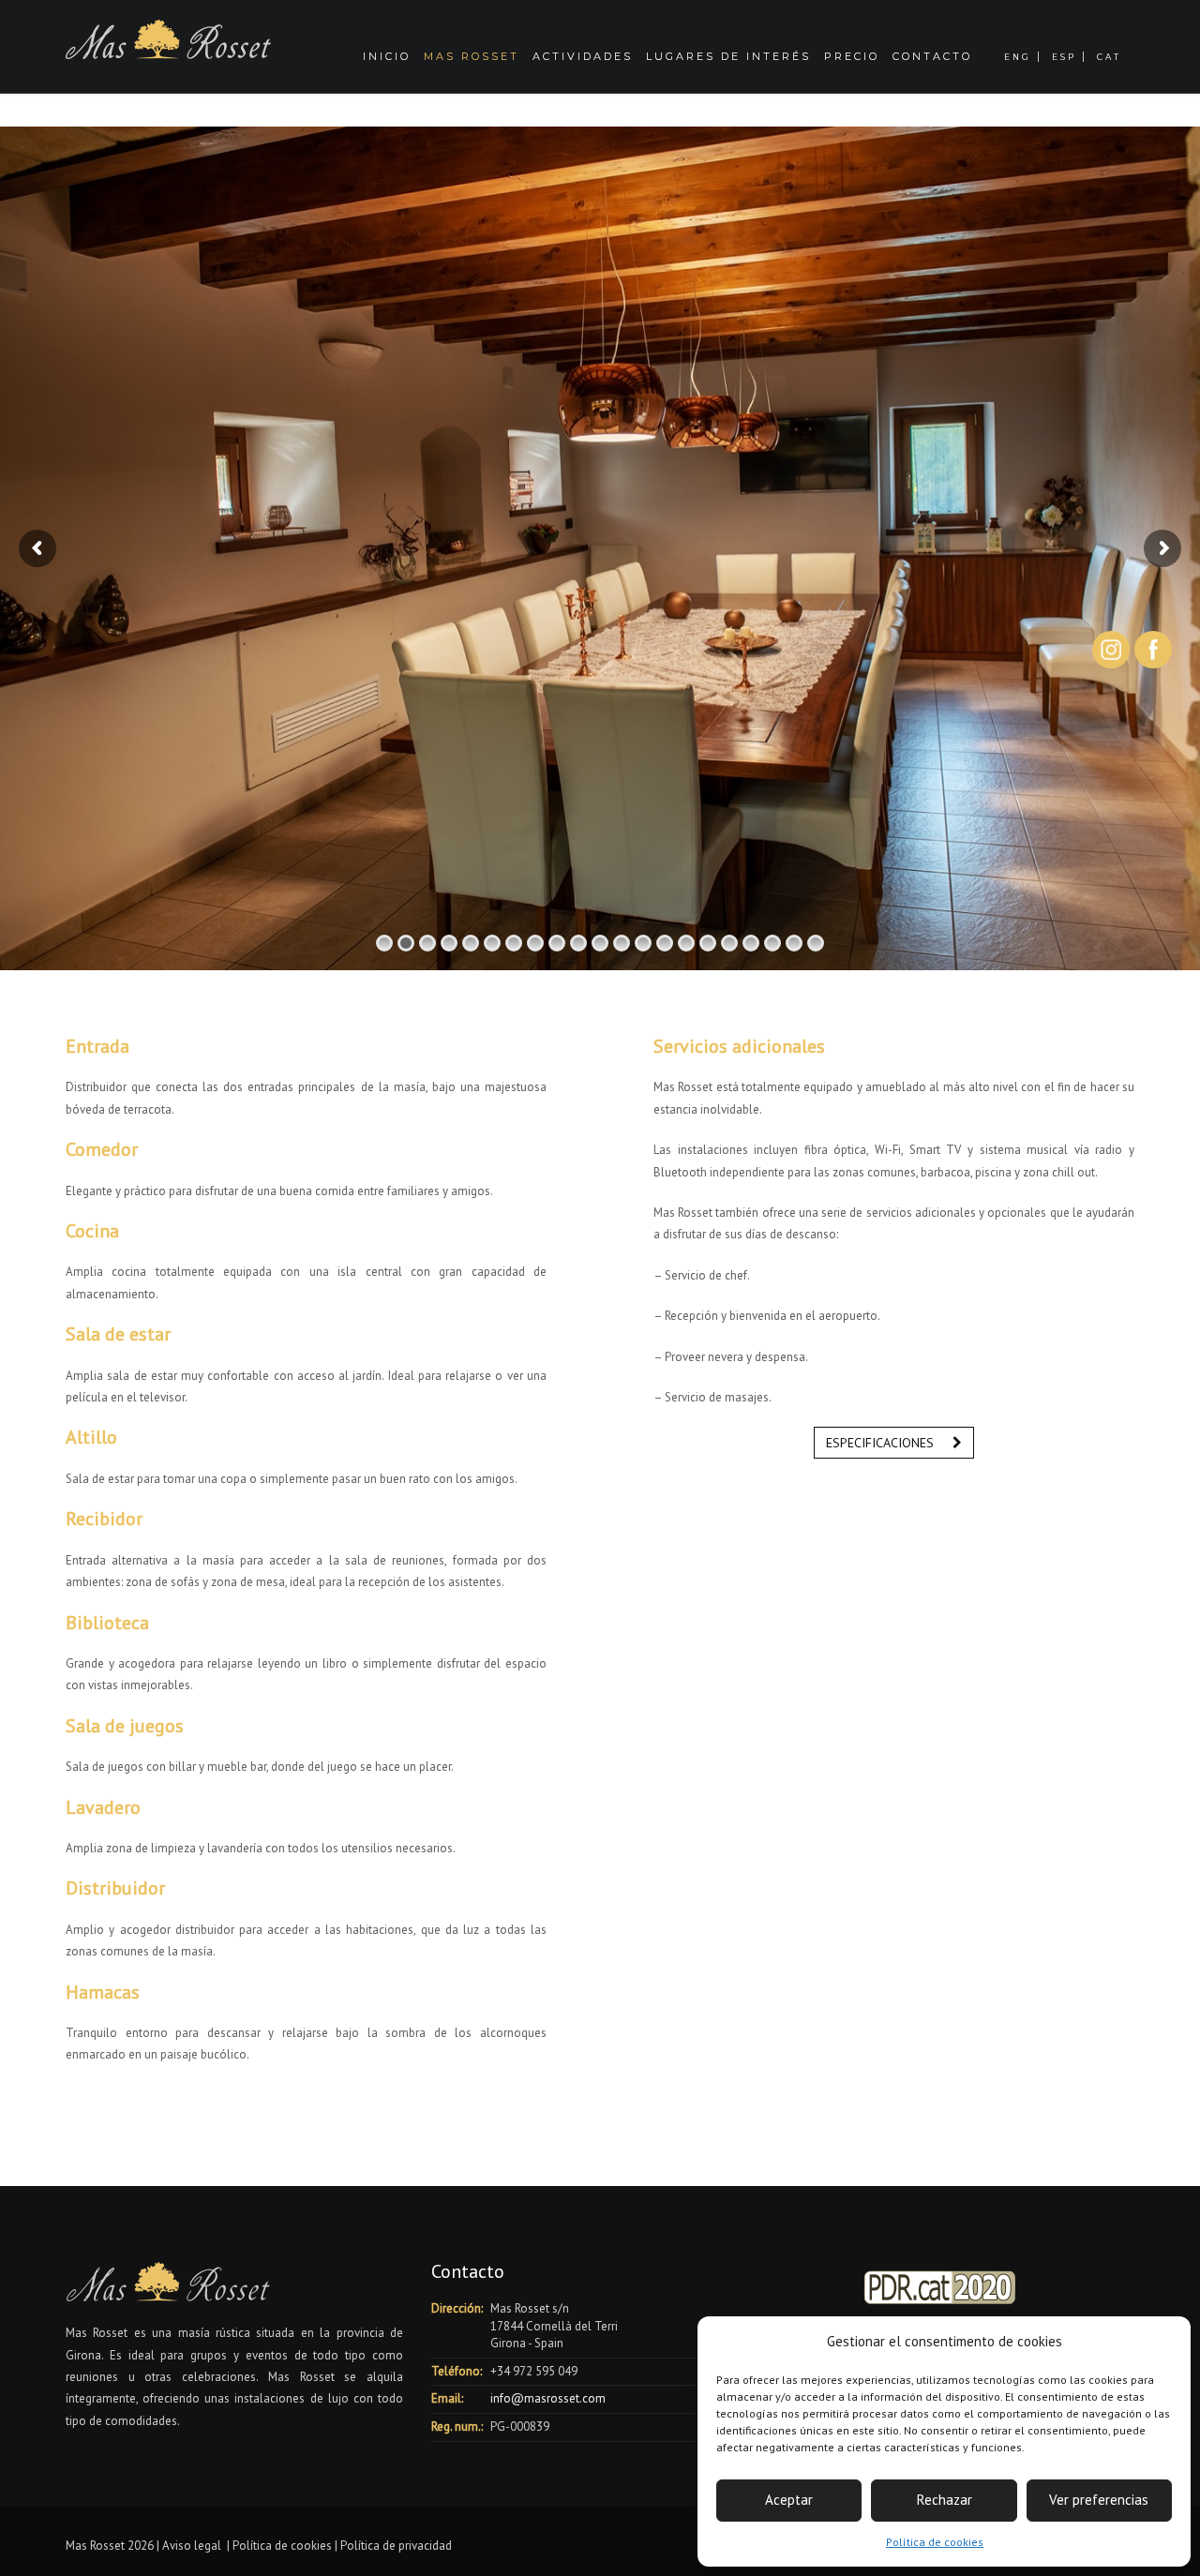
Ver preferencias (1099, 2500)
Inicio (387, 56)
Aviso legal (192, 2546)
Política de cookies (935, 2542)
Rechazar (945, 2500)
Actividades (583, 56)
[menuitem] (1021, 47)
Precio (852, 56)
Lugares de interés (728, 56)
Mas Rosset (472, 56)
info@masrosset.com (547, 2398)
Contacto (932, 56)
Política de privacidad (396, 2546)
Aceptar (789, 2500)
